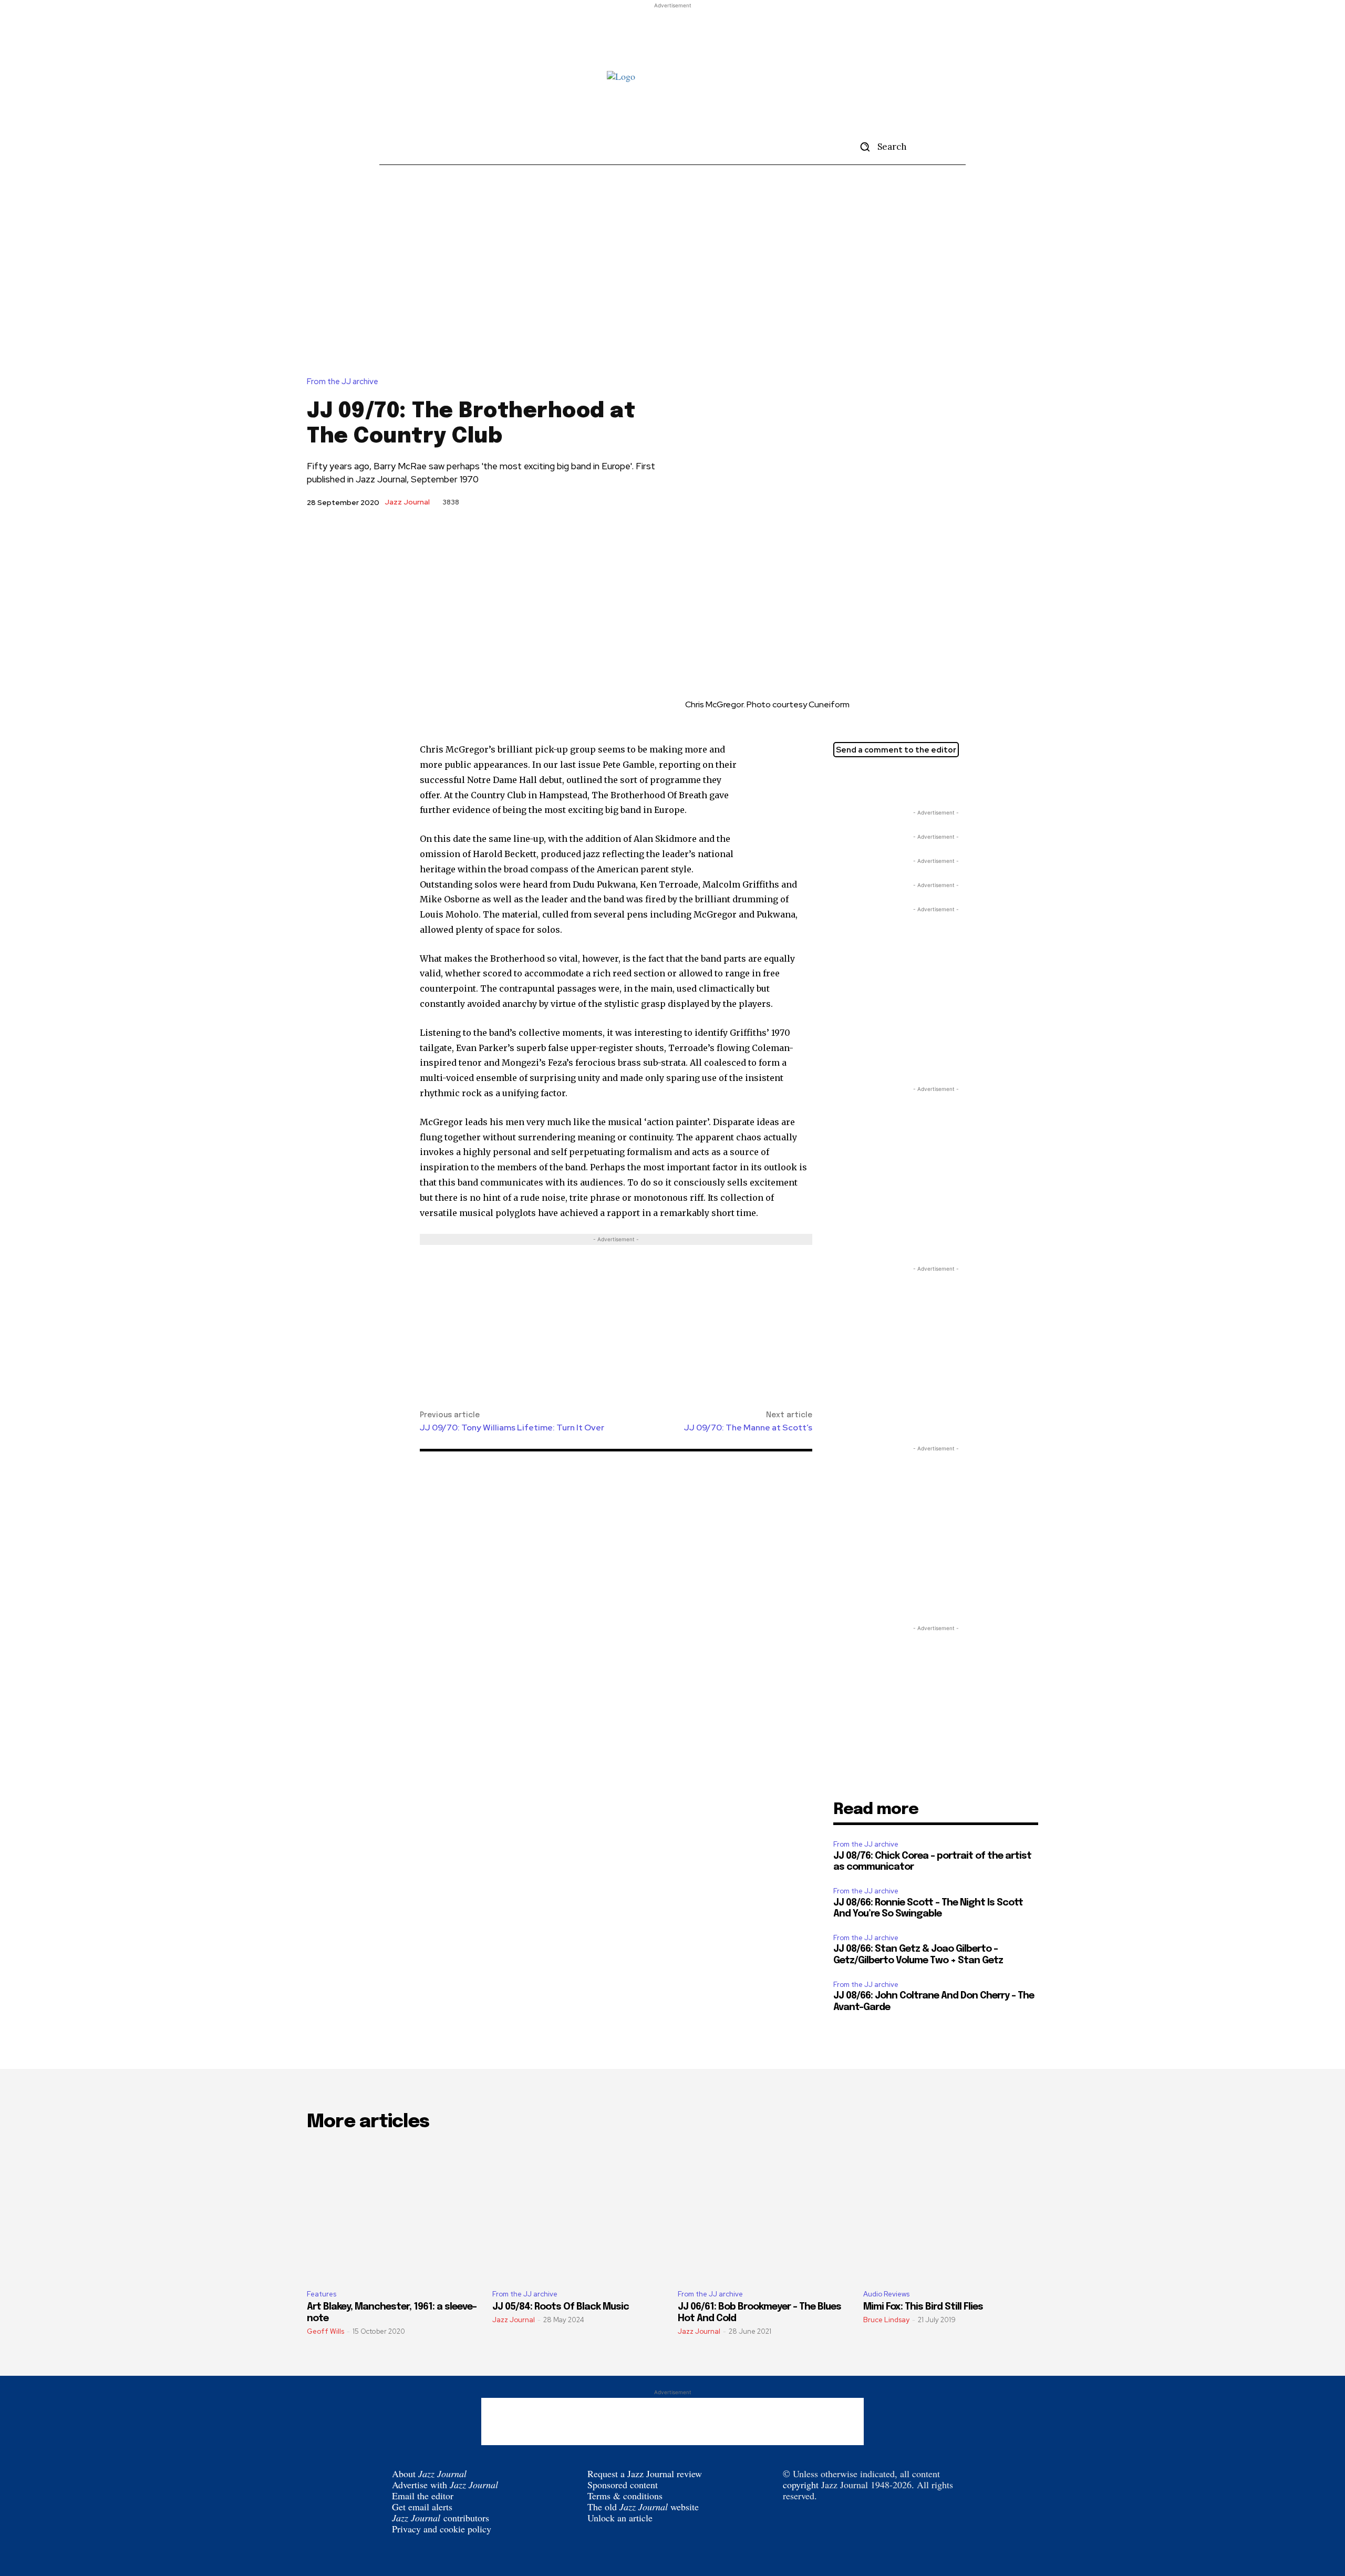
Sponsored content (623, 2485)
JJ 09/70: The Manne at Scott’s (748, 1428)
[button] (880, 147)
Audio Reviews (886, 2294)
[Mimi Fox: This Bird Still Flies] (951, 2211)
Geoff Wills (325, 2331)
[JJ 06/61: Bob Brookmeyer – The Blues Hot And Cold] (765, 2211)
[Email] (892, 781)
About (429, 2474)
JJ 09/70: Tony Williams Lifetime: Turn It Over (512, 1428)
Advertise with (445, 2485)
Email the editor (423, 2496)
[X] (844, 781)
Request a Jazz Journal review (645, 2474)
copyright (801, 2485)
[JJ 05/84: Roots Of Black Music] (580, 2211)
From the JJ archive (343, 382)
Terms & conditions (625, 2496)
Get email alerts (422, 2507)
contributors (441, 2518)
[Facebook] (868, 781)
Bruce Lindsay (886, 2320)
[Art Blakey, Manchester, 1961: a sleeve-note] (394, 2211)
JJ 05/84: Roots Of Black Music (561, 2307)
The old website (643, 2507)
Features (322, 2294)
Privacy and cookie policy (442, 2529)
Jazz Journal (407, 502)
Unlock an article (620, 2518)
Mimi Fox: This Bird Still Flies (923, 2307)
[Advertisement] (672, 35)
